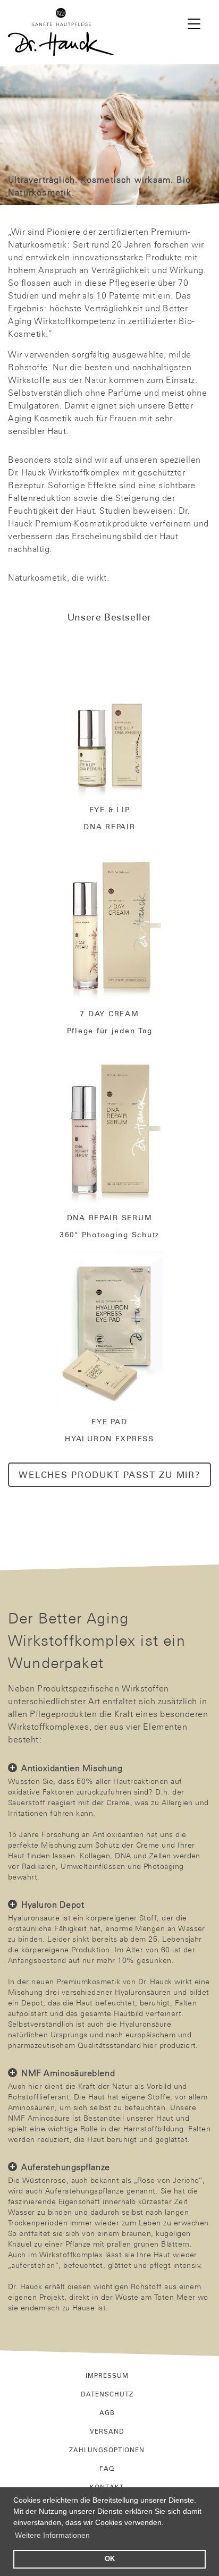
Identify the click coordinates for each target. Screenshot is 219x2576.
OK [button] (110, 2559)
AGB (107, 2412)
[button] (194, 23)
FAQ (107, 2468)
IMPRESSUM (107, 2375)
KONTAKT (107, 2487)
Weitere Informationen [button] (52, 2535)
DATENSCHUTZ (107, 2394)
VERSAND (107, 2431)
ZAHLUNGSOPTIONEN (107, 2450)
